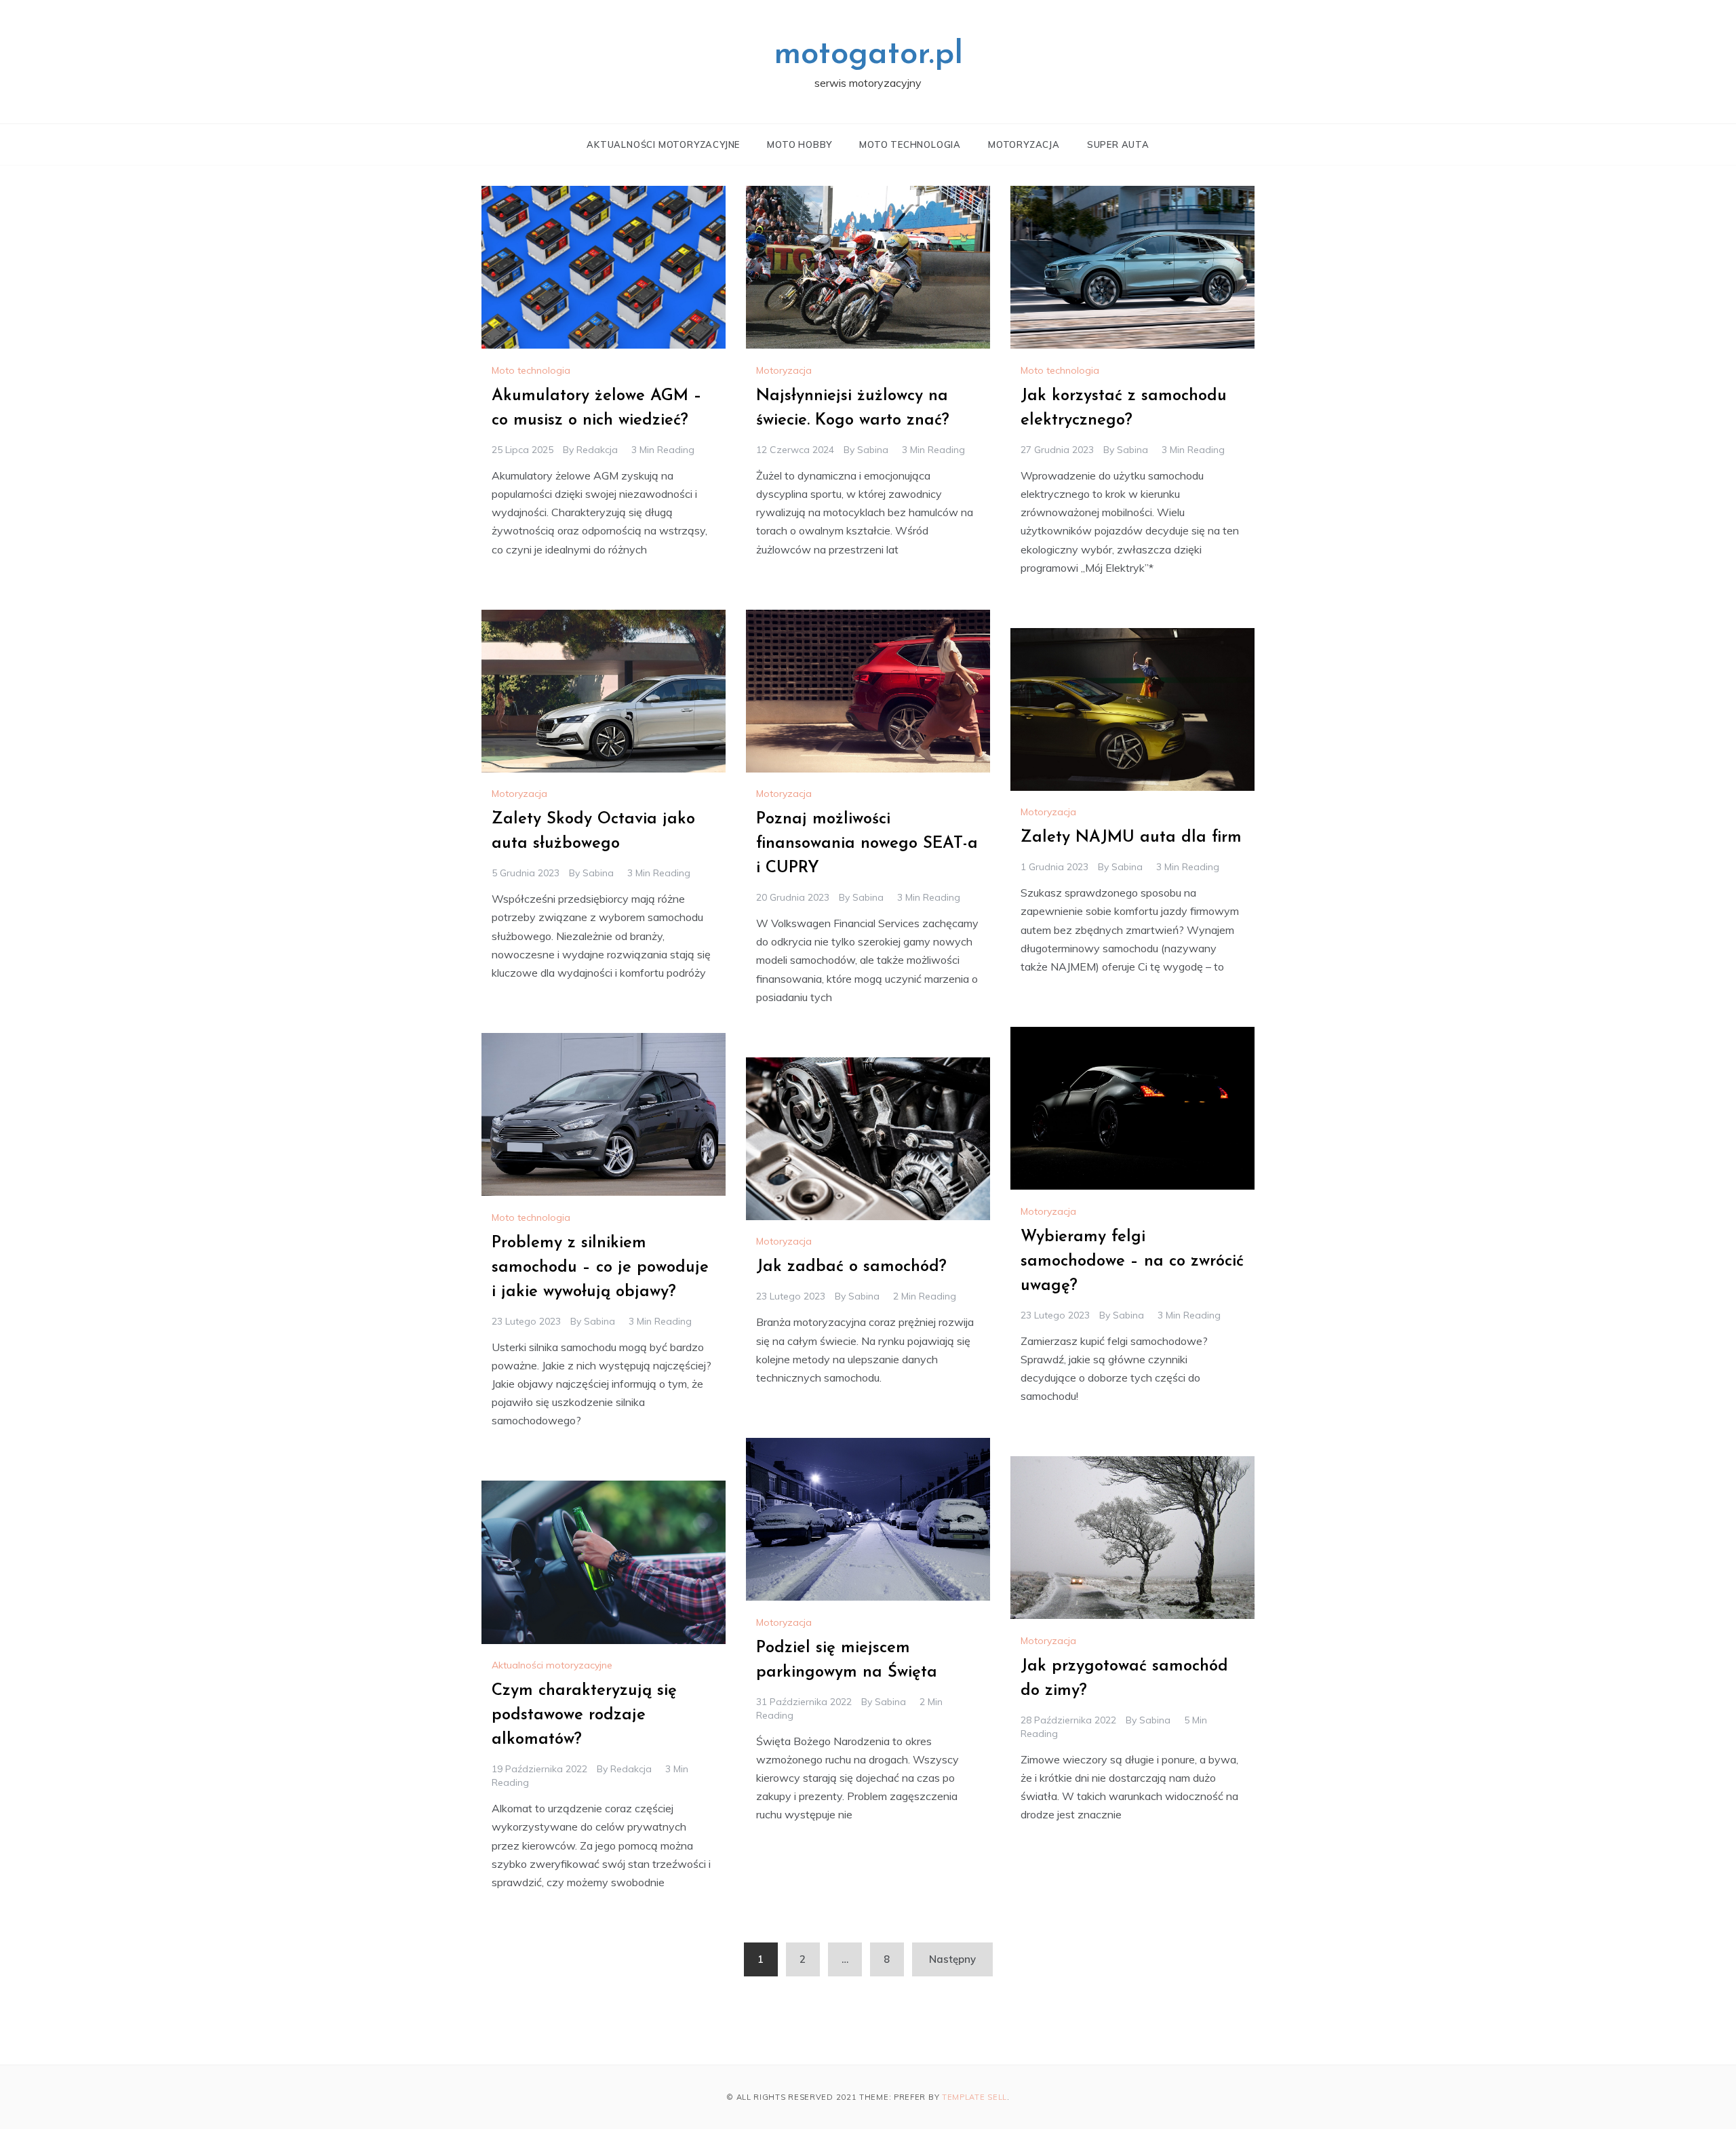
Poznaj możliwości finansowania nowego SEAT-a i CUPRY (867, 844)
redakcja (597, 450)
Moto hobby (800, 144)
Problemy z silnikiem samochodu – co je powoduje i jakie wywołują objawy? (600, 1268)
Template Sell (974, 2097)
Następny (952, 1959)
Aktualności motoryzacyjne (663, 144)
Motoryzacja (1024, 144)
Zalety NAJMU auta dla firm (1131, 838)
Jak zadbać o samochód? (851, 1267)
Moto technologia (910, 144)
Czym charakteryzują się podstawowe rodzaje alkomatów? (584, 1715)
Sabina (873, 450)
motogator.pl (868, 55)
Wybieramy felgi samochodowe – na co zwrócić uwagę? (1132, 1262)
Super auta (1118, 144)
